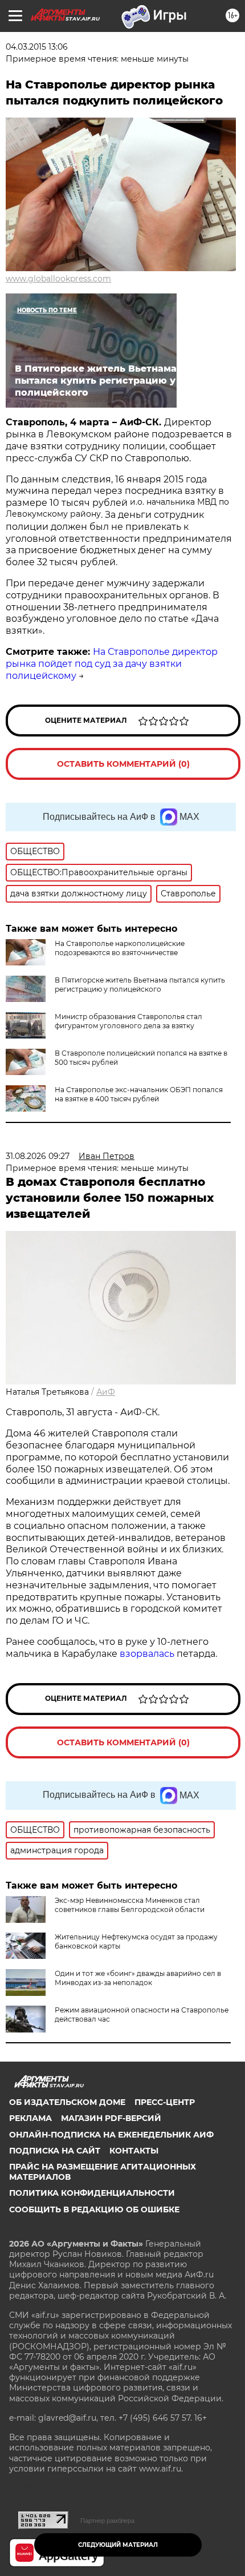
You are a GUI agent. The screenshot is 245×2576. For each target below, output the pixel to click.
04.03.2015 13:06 (37, 47)
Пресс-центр (165, 2102)
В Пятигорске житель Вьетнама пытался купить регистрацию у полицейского (140, 985)
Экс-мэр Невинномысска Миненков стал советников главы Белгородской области (130, 1905)
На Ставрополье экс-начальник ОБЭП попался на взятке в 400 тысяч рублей (139, 1094)
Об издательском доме (67, 2102)
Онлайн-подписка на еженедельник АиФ (111, 2135)
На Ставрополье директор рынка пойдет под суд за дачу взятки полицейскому (112, 664)
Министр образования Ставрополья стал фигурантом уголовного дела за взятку (128, 1021)
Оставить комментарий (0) (123, 764)
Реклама (30, 2118)
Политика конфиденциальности (92, 2193)
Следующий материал (118, 2545)
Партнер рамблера (107, 2521)
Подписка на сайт (55, 2151)
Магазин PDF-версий (111, 2118)
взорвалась (147, 1654)
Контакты (134, 2151)
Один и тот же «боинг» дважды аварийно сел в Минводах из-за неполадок (138, 1978)
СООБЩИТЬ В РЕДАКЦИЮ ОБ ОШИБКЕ (94, 2209)
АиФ (106, 1392)
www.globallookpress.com (58, 279)
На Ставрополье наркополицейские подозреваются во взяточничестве (120, 948)
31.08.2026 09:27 (38, 1156)
